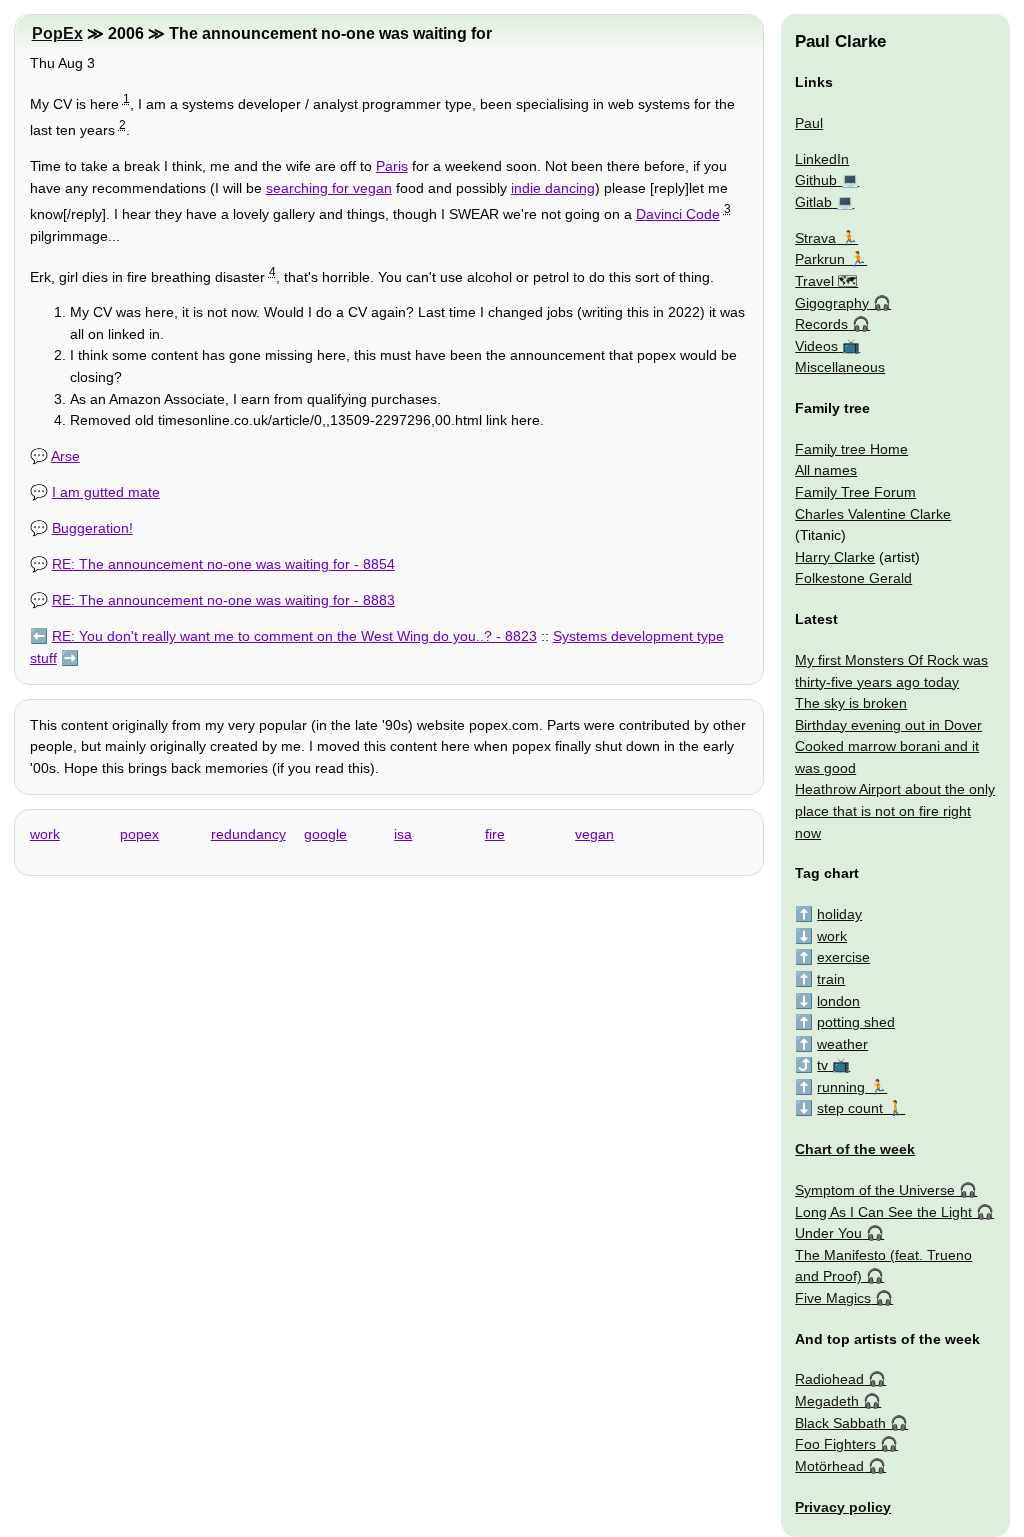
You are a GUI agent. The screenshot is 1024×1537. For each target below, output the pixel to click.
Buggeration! (92, 528)
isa (403, 834)
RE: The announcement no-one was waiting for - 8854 (223, 564)
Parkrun (820, 259)
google (325, 834)
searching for (309, 188)
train (831, 979)
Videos (816, 346)
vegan (372, 188)
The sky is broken (851, 703)
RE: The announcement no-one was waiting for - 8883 (223, 600)
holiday (839, 914)
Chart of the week (855, 1149)
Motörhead (829, 1466)
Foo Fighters (835, 1444)
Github (816, 180)
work (45, 834)
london (838, 1001)
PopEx (57, 33)
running (841, 1087)
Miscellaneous (840, 367)
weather (842, 1044)
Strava (815, 238)
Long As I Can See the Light (883, 1212)
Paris (392, 166)
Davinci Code (678, 214)
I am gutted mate (106, 492)
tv (822, 1065)
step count (850, 1108)
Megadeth (827, 1401)
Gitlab (813, 202)
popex (139, 834)
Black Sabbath (840, 1423)
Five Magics (833, 1298)
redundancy (248, 834)
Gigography (832, 303)
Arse (65, 456)
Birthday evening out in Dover (888, 725)
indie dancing (553, 188)
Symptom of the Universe (875, 1190)
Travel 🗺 (826, 281)
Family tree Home (851, 449)
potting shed (856, 1022)
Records (821, 324)
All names (826, 470)
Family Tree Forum (855, 492)
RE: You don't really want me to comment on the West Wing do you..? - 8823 (294, 636)
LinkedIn (822, 159)
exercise (843, 957)
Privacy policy (843, 1507)
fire (495, 834)
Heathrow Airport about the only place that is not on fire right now (895, 810)
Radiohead (829, 1379)
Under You (828, 1233)
